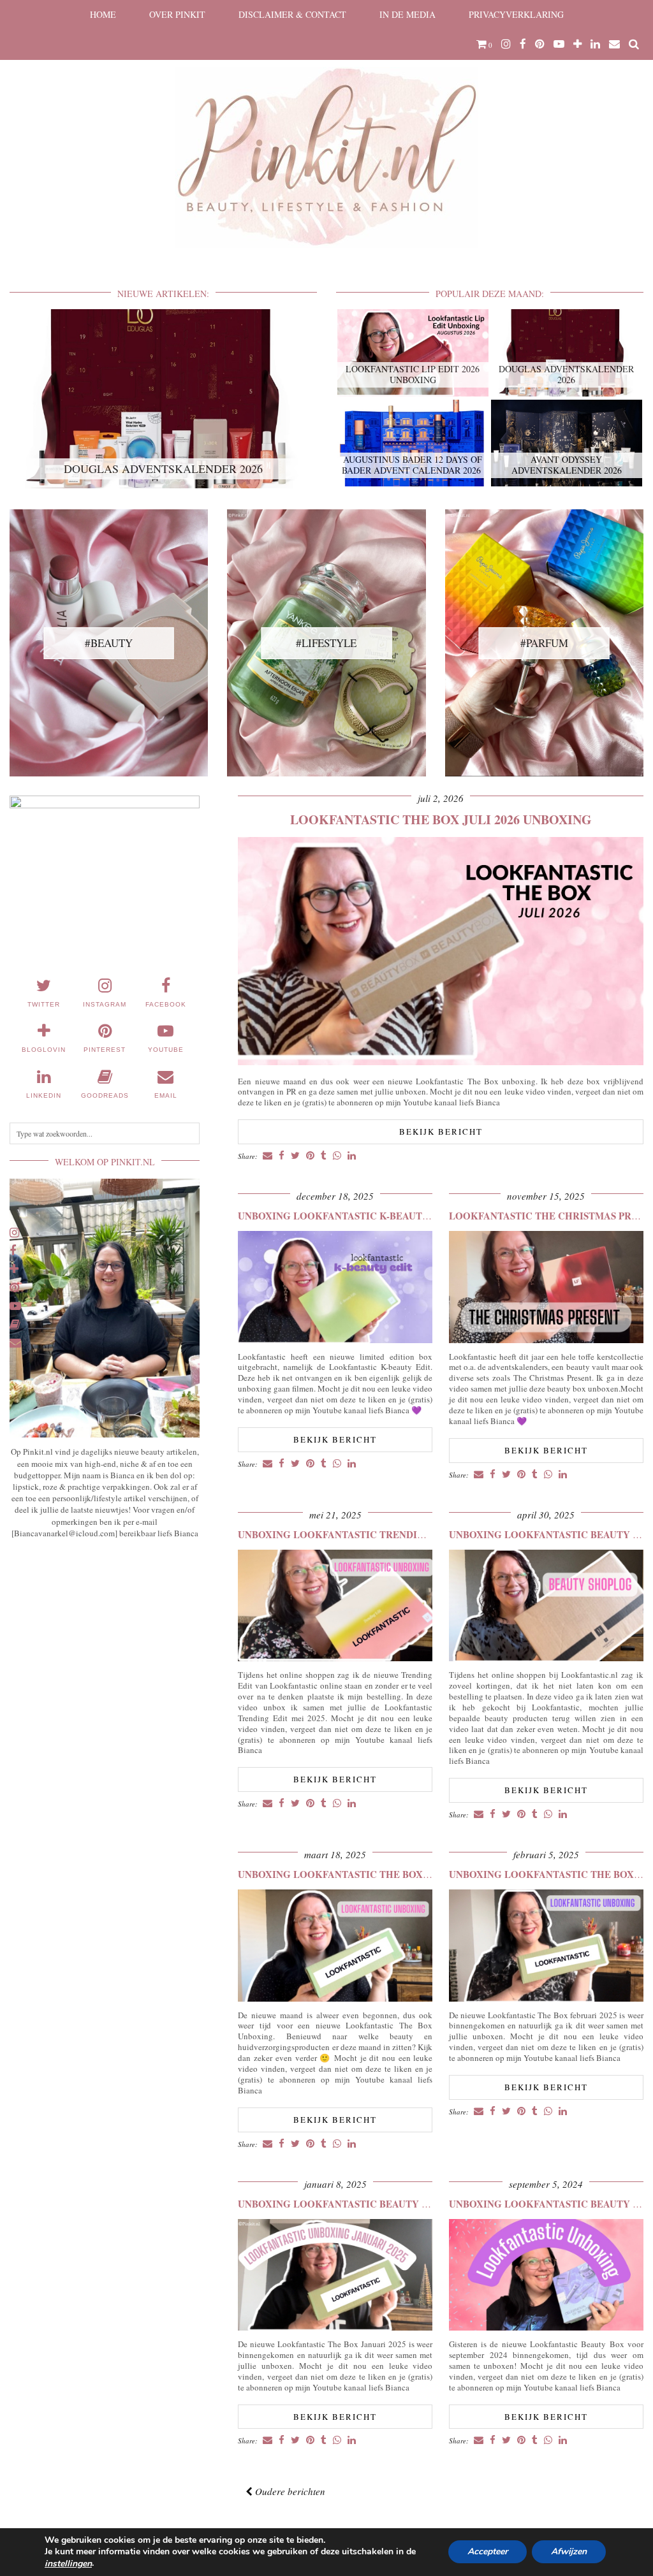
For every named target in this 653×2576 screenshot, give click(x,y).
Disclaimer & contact (292, 14)
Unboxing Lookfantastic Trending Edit (348, 1534)
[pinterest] (540, 44)
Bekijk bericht (441, 1132)
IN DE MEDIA (407, 14)
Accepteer (488, 2552)
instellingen (68, 2564)
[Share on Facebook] (282, 1156)
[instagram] (506, 44)
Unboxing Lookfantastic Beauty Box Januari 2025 (374, 2204)
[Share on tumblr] (324, 1156)
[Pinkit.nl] (326, 132)
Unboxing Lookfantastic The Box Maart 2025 (361, 1874)
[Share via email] (268, 1156)
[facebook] (523, 44)
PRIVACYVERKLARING (516, 14)
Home (103, 14)
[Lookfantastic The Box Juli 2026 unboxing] (441, 1062)
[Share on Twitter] (295, 1156)
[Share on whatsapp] (337, 1156)
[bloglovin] (577, 44)
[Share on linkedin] (352, 1156)
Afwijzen (569, 2552)
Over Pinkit (177, 14)
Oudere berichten (289, 2491)
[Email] (614, 44)
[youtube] (559, 44)
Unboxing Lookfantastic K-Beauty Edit (347, 1216)
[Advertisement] (105, 1643)
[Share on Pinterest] (310, 1156)
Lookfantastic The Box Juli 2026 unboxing (441, 819)
